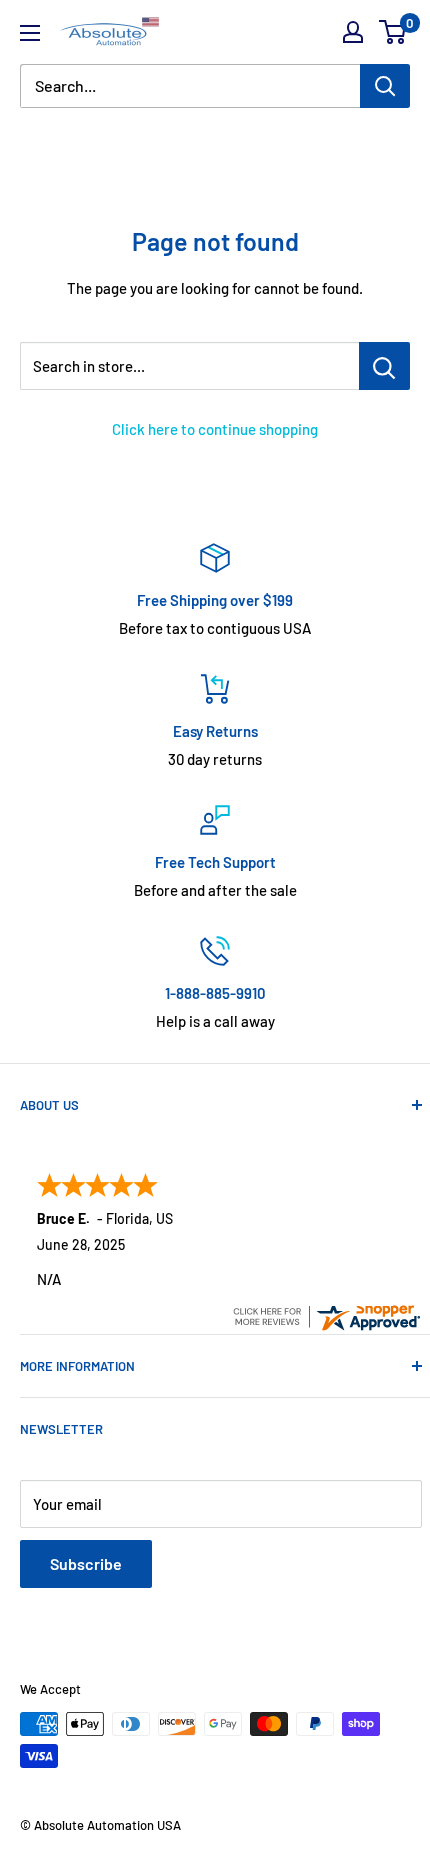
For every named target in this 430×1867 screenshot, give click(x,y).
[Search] (385, 86)
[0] (393, 32)
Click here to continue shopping (215, 429)
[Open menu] (30, 33)
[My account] (353, 32)
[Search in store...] (384, 366)
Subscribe (86, 1563)
